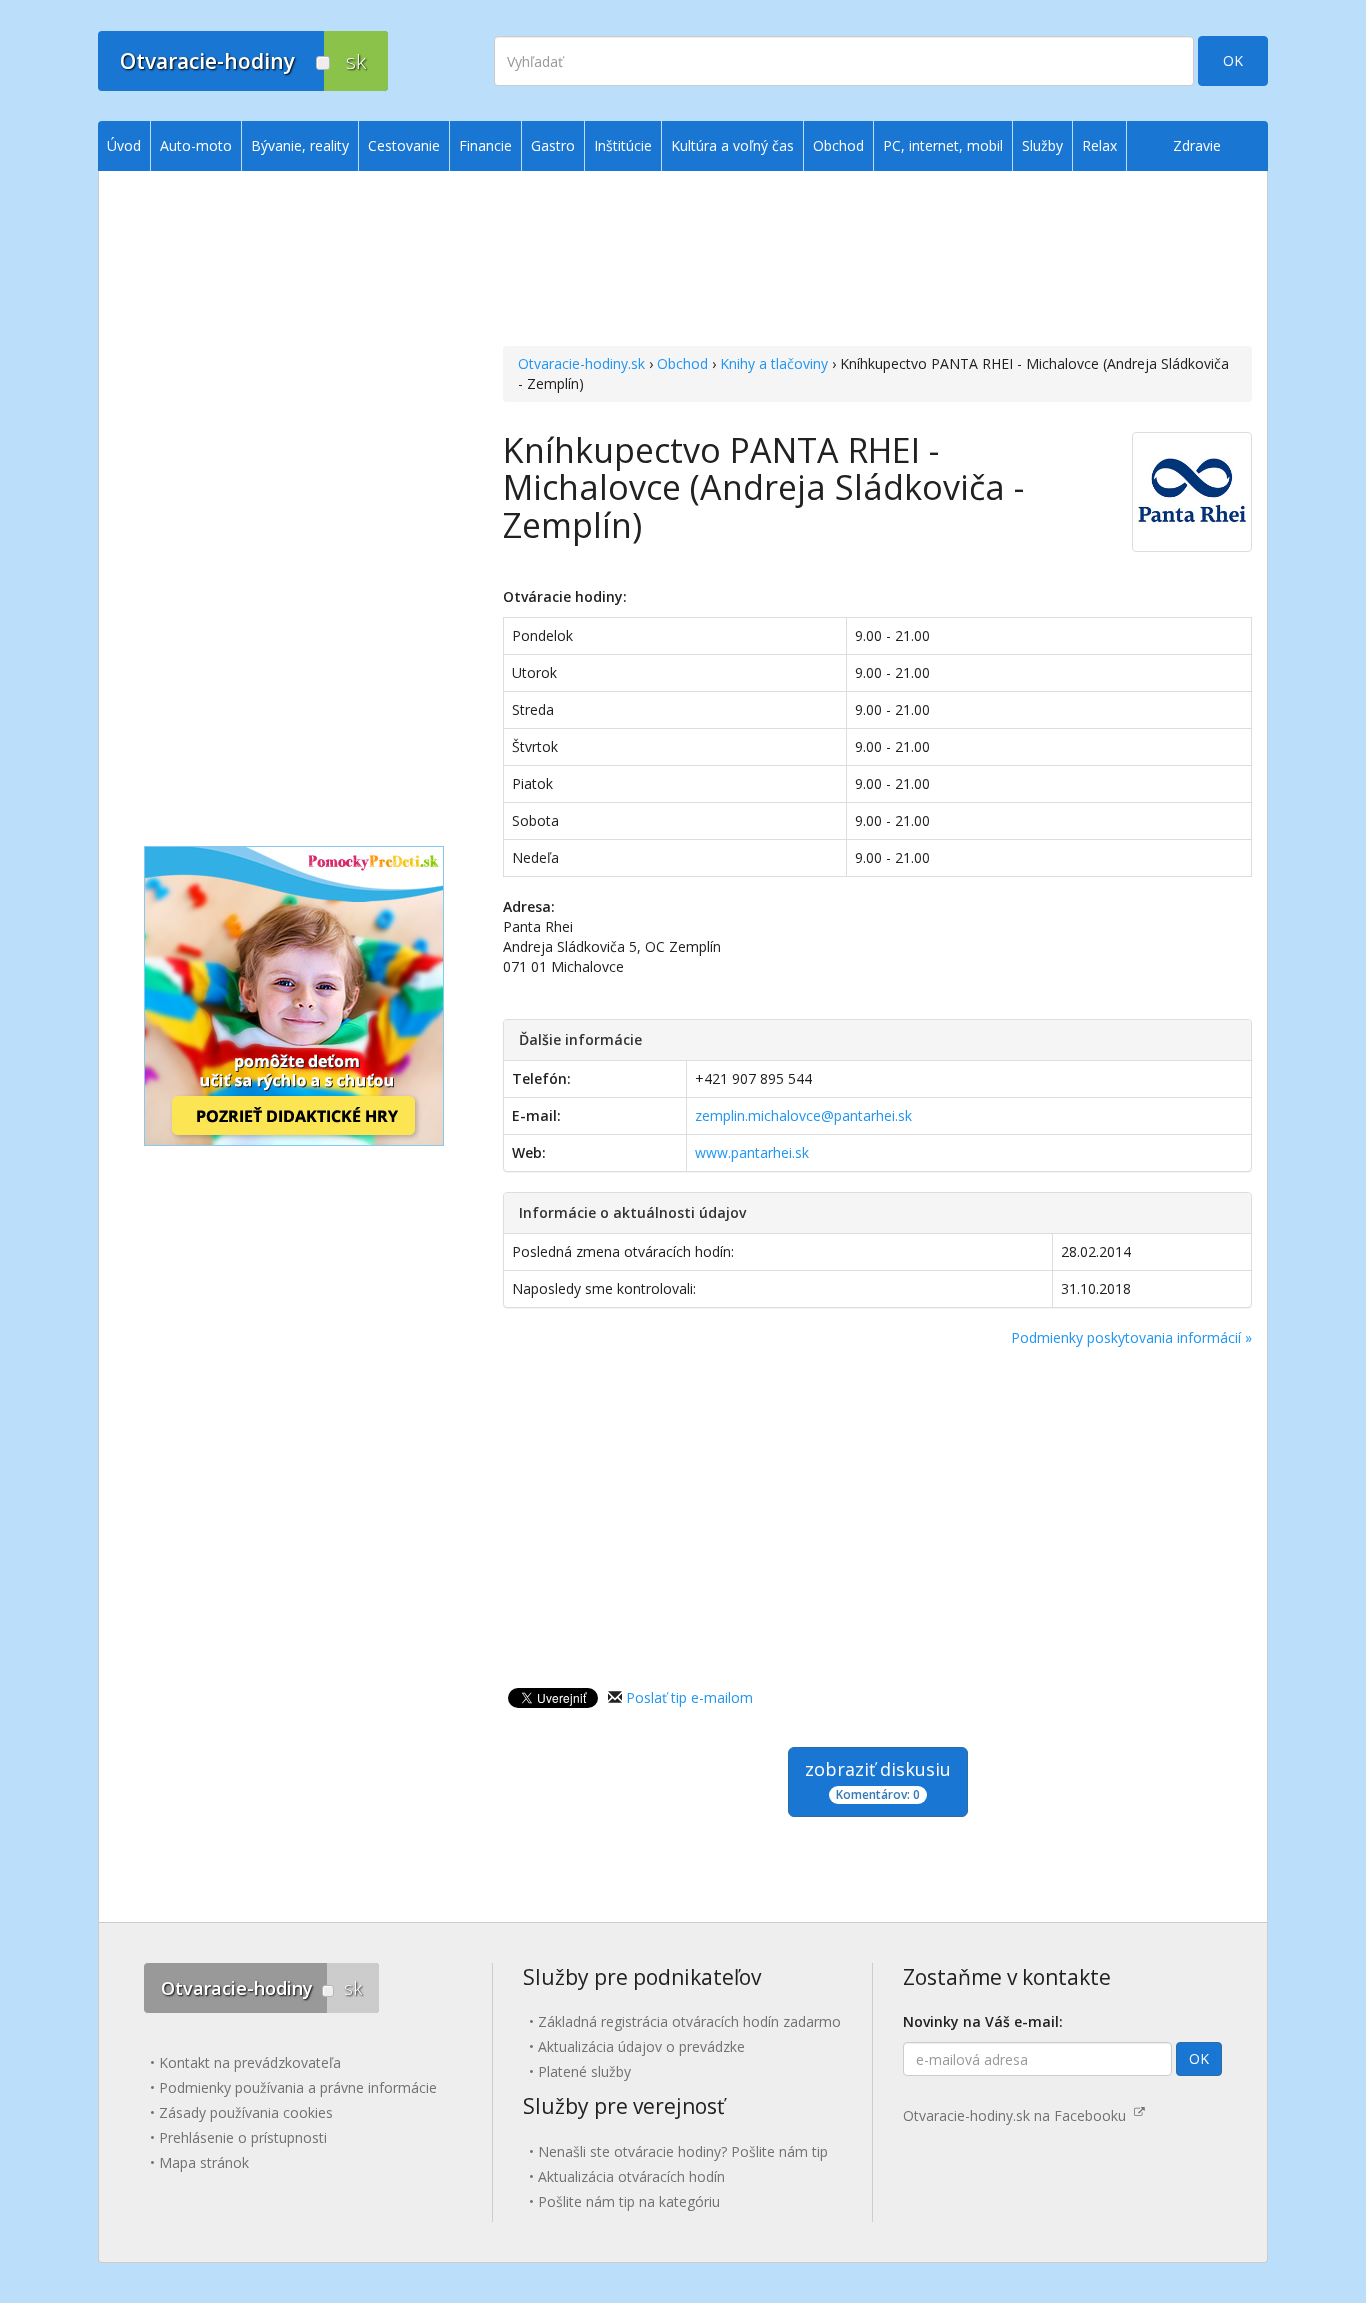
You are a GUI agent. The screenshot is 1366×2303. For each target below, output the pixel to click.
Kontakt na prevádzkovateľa (250, 2062)
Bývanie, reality (300, 145)
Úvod (124, 145)
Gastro (553, 145)
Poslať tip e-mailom (689, 1697)
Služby (1042, 145)
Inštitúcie (623, 145)
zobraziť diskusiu (878, 1780)
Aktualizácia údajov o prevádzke (641, 2046)
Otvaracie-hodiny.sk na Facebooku (1018, 2115)
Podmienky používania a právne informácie (298, 2087)
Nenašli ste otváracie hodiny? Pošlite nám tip (683, 2151)
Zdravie (1197, 145)
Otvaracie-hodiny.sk (581, 363)
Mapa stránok (204, 2162)
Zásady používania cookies (246, 2112)
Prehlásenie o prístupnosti (243, 2137)
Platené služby (584, 2071)
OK (1233, 60)
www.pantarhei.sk (752, 1152)
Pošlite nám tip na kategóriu (629, 2201)
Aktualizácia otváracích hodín (631, 2176)
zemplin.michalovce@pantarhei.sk (803, 1115)
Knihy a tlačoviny (774, 363)
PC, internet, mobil (943, 145)
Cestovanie (404, 145)
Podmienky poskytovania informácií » (1131, 1337)
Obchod (682, 363)
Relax (1099, 145)
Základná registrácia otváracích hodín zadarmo (689, 2021)
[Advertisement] (877, 261)
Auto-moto (196, 145)
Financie (485, 145)
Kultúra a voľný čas (732, 145)
